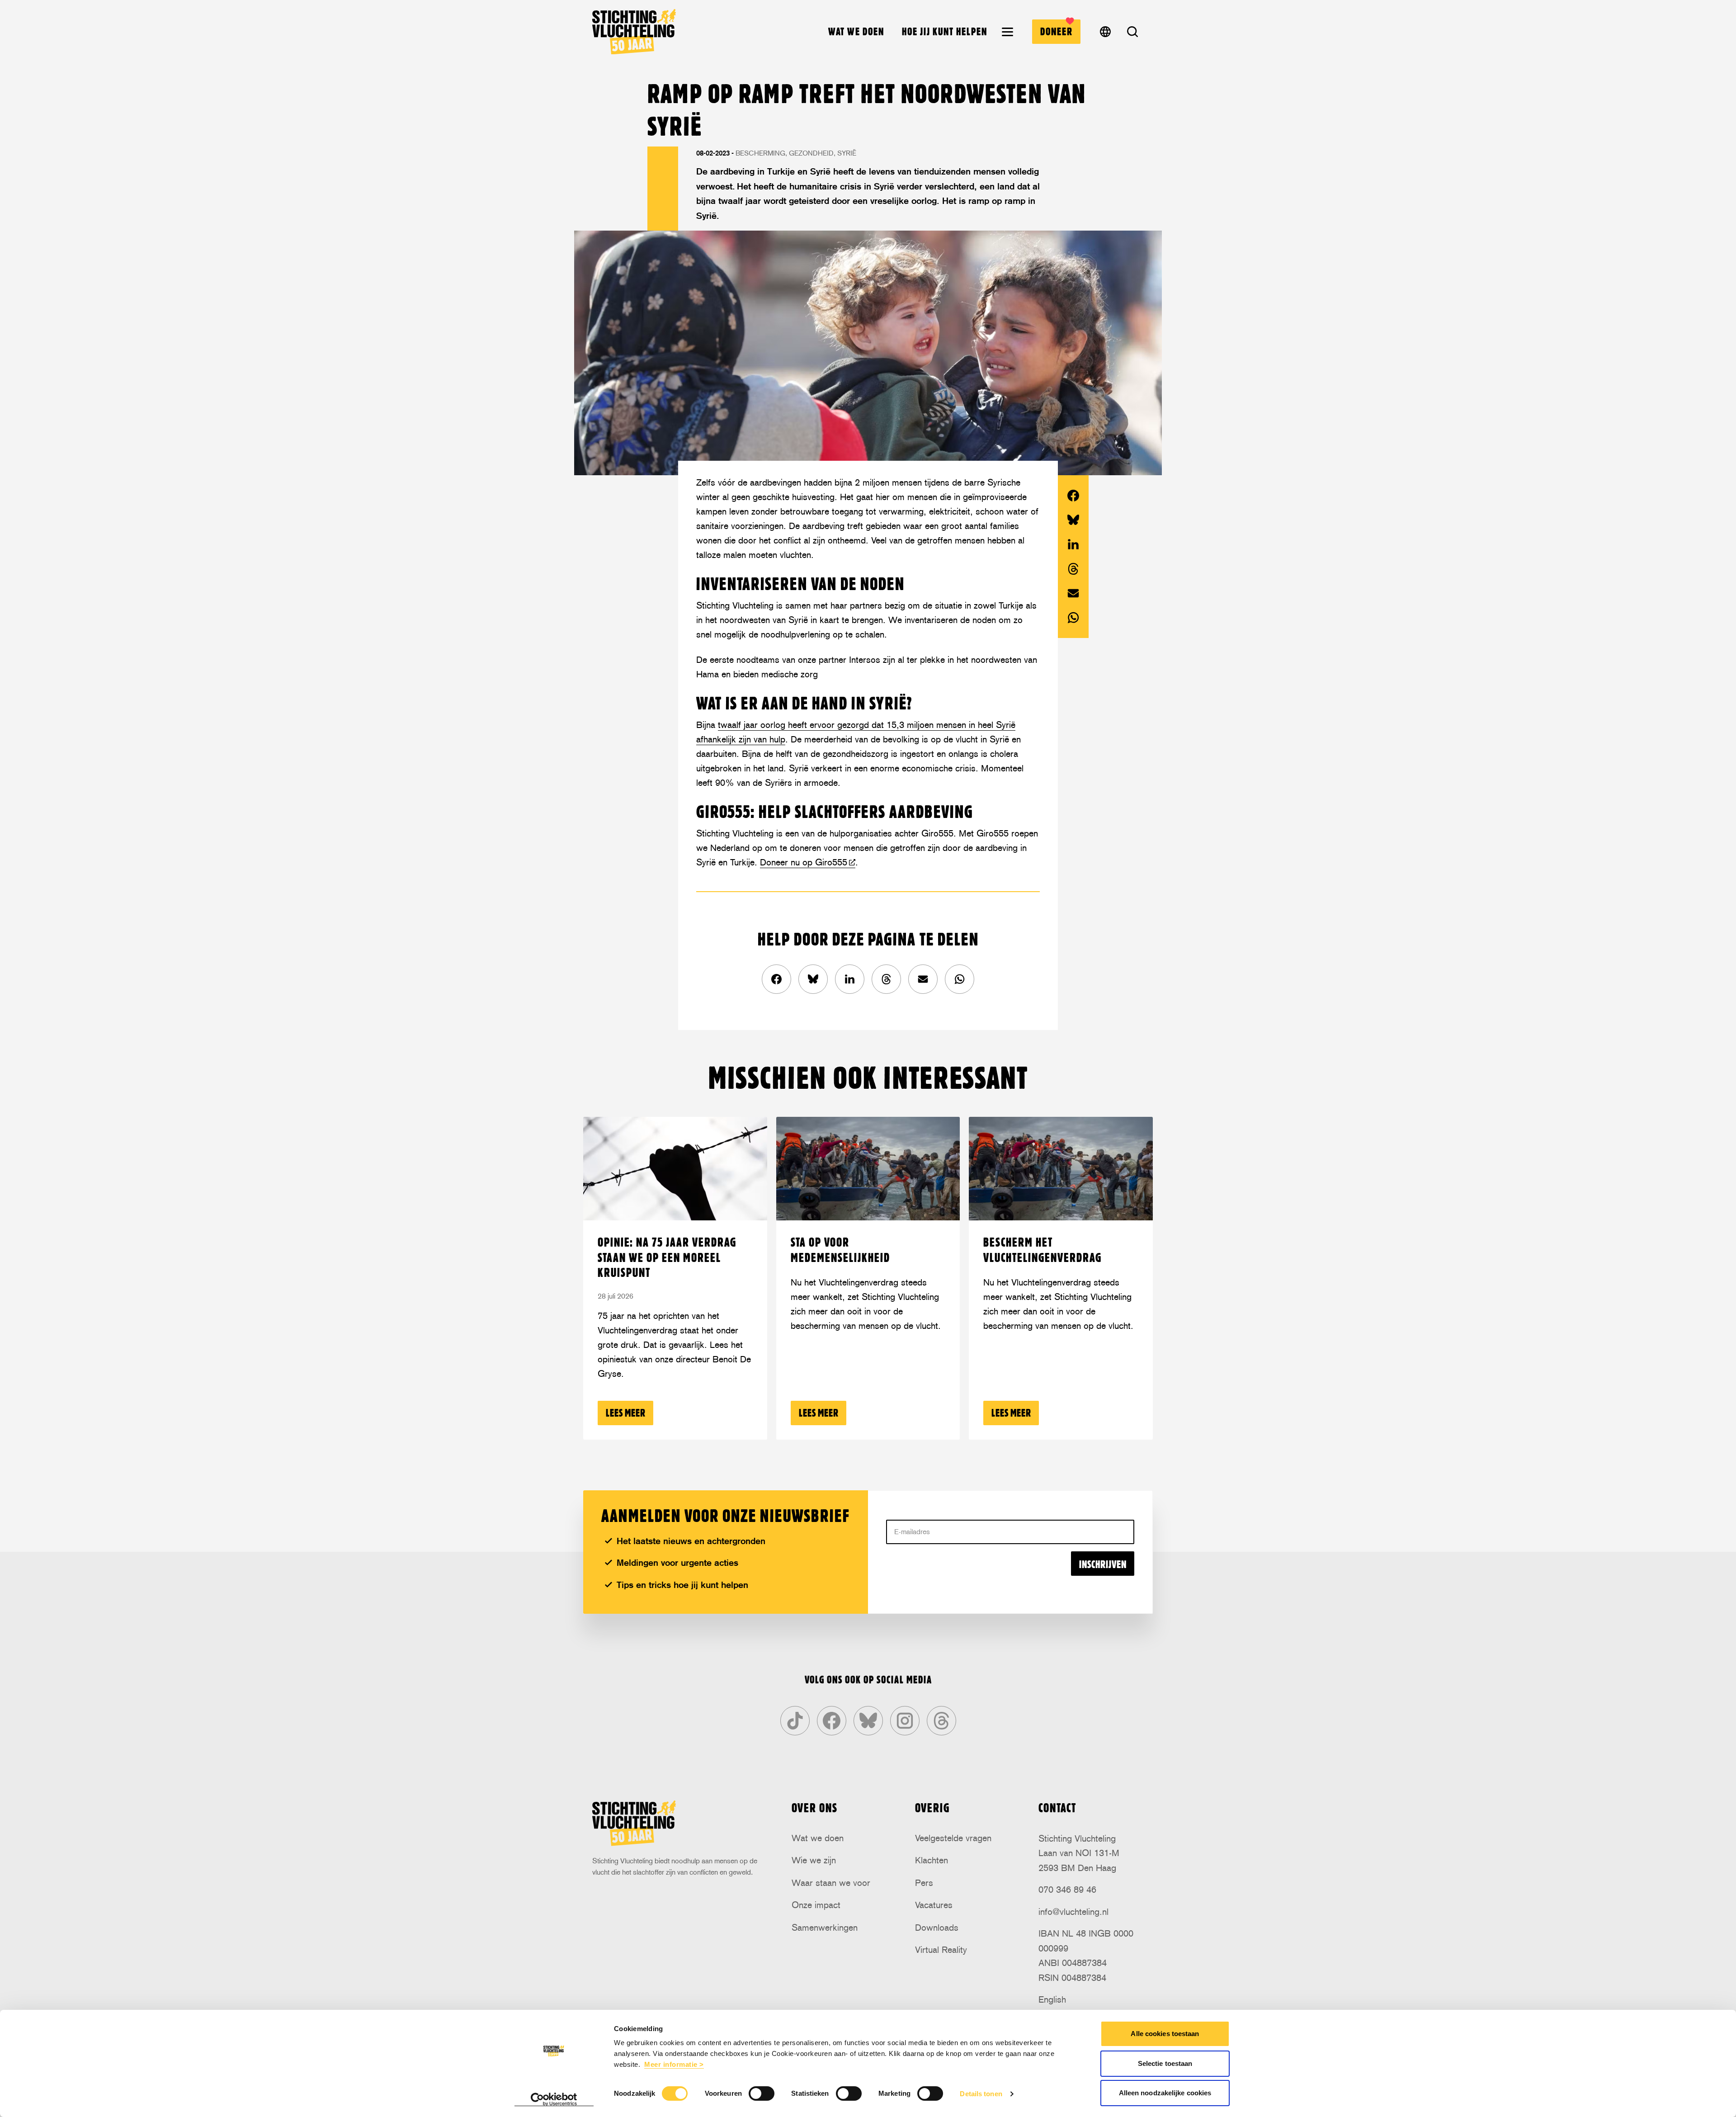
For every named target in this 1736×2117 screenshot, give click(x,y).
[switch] (762, 2093)
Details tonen (981, 2094)
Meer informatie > (674, 2064)
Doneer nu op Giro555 (804, 862)
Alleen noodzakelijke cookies (1165, 2093)
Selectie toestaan (1165, 2063)
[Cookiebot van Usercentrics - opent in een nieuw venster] (554, 2099)
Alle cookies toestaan (1165, 2034)
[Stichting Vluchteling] (634, 32)
